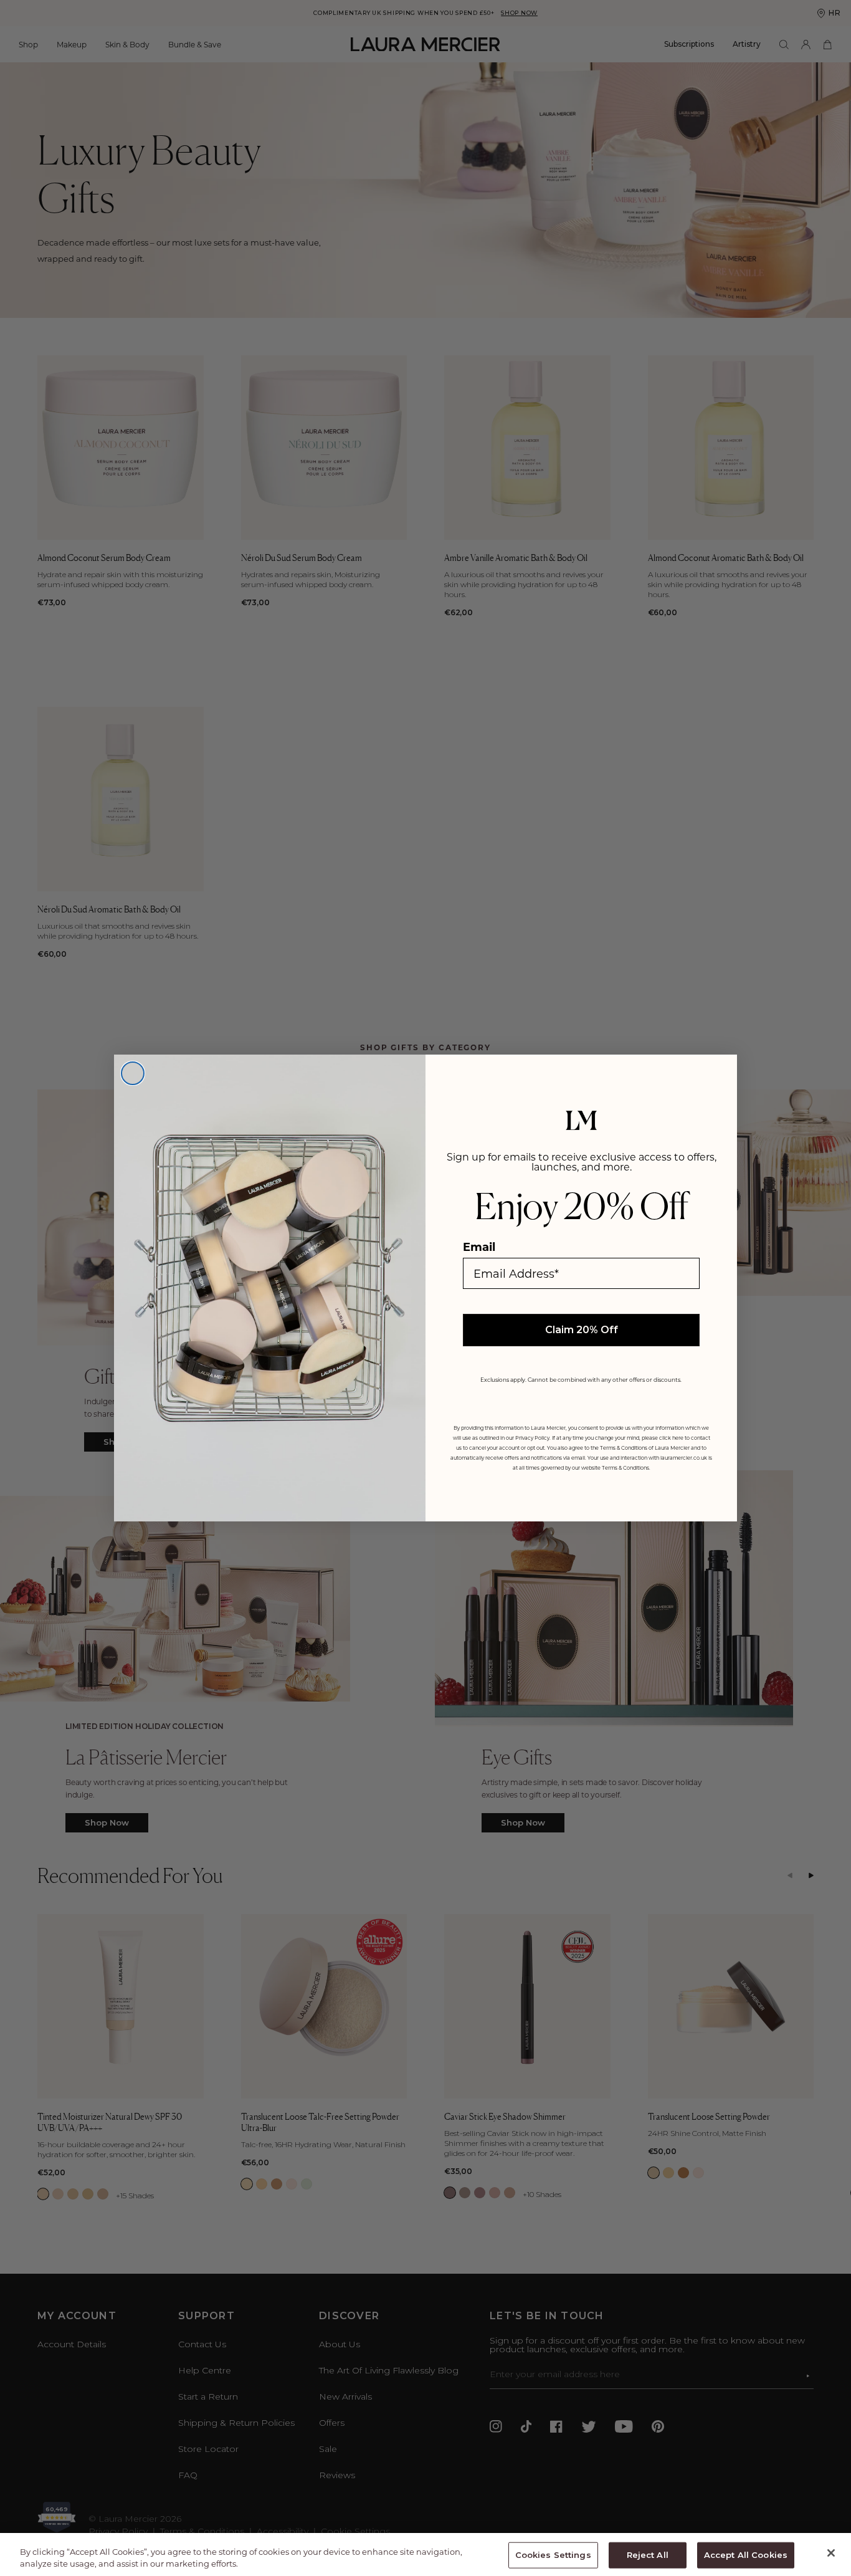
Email (479, 1247)
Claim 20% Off (582, 1330)
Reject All (648, 2555)
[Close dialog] (133, 1073)
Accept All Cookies (746, 2555)
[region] (425, 2554)
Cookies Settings (553, 2555)
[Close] (831, 2553)
